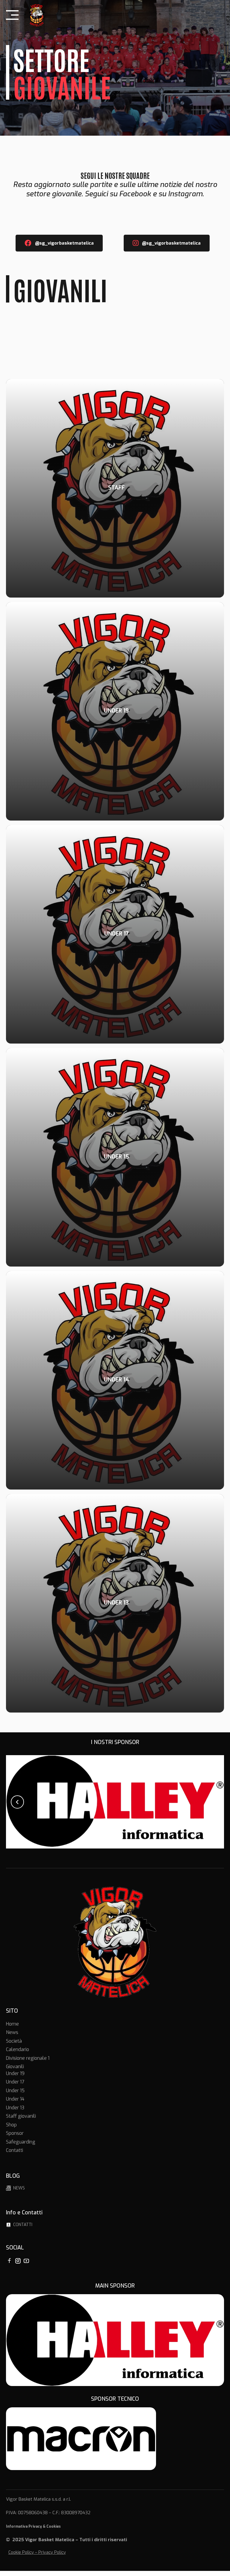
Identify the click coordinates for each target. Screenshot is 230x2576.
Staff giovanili (21, 2121)
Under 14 (15, 2104)
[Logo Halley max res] (115, 2345)
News (12, 2038)
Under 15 (15, 2096)
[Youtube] (26, 2266)
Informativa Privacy (24, 2532)
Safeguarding (21, 2147)
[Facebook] (9, 2266)
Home (12, 2029)
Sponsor (15, 2139)
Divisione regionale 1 (28, 2063)
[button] (17, 1804)
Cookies (54, 2532)
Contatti (15, 2156)
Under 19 (15, 2079)
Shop (11, 2130)
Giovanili (15, 2072)
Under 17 (15, 2087)
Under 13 (15, 2113)
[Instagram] (18, 2266)
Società (14, 2046)
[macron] (81, 2444)
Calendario (18, 2055)
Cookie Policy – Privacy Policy (37, 2558)
